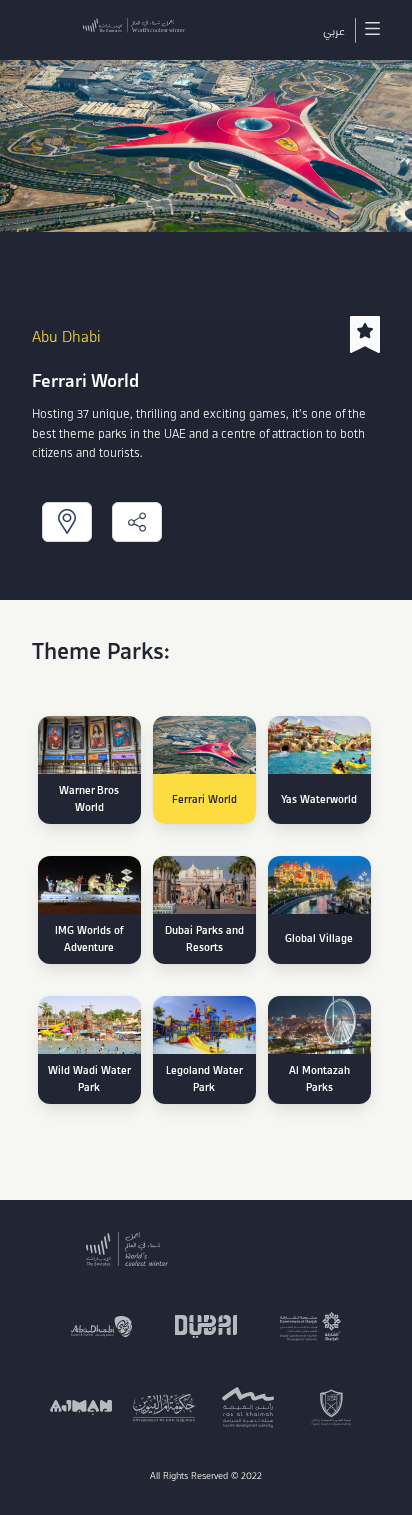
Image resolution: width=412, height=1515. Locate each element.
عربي (334, 30)
